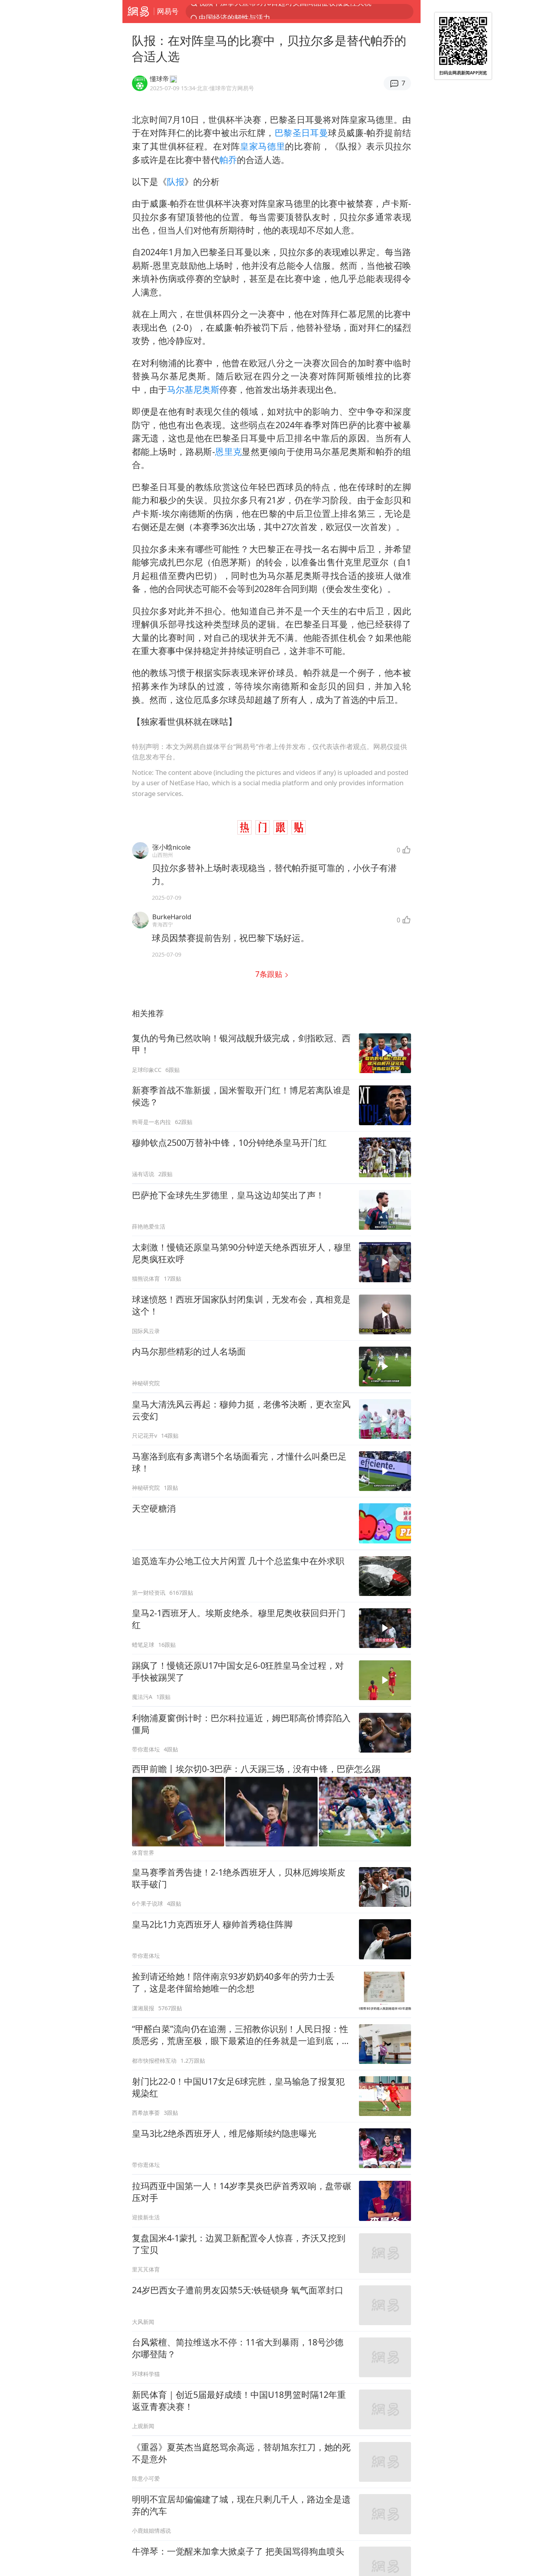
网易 (138, 12)
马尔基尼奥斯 (193, 389)
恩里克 (229, 451)
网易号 (168, 11)
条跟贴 (270, 974)
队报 (176, 182)
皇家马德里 (263, 146)
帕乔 (228, 160)
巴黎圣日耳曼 (302, 133)
